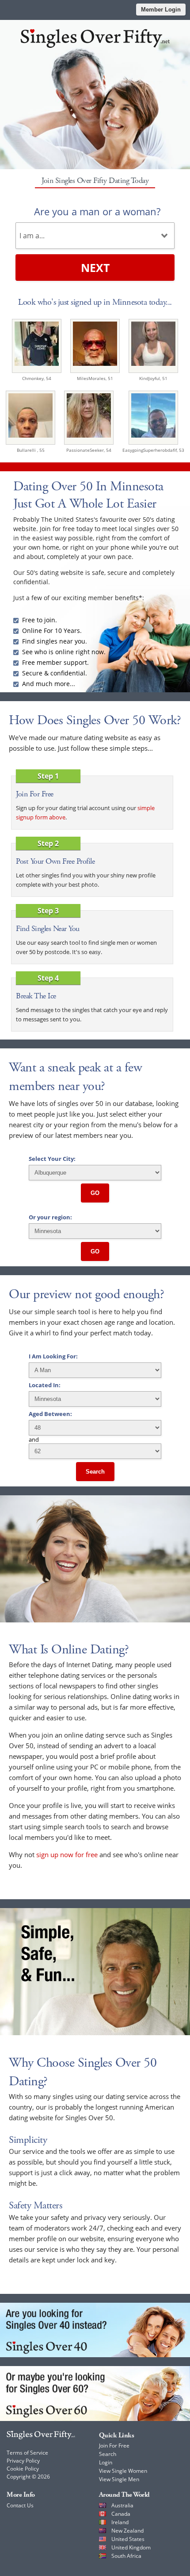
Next (95, 268)
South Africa (126, 2556)
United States (128, 2539)
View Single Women (123, 2471)
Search (95, 1472)
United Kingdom (131, 2547)
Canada (121, 2514)
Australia (122, 2505)
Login (106, 2462)
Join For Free (114, 2446)
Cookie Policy (23, 2469)
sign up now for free (67, 1854)
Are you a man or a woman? (97, 211)
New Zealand (127, 2531)
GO (95, 1193)
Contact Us (20, 2505)
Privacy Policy (23, 2461)
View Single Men (119, 2479)
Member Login (161, 10)
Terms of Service (27, 2453)
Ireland (120, 2522)
